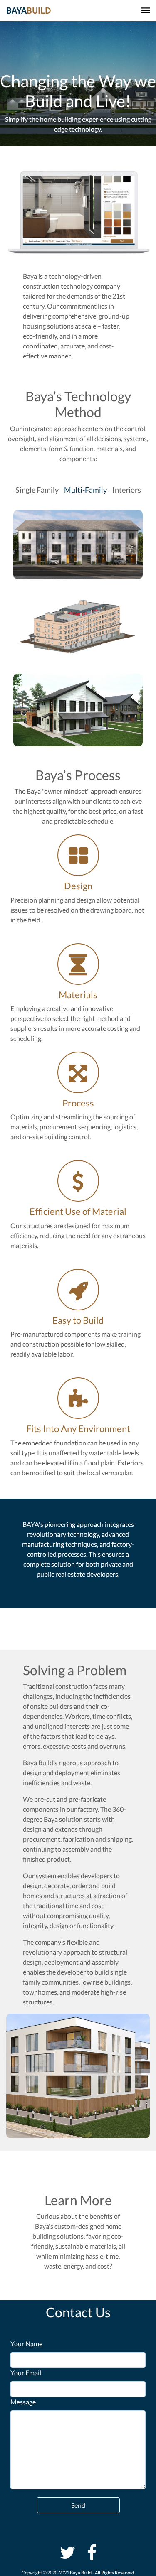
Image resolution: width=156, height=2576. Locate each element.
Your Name (26, 2344)
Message (23, 2402)
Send (78, 2505)
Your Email (26, 2373)
